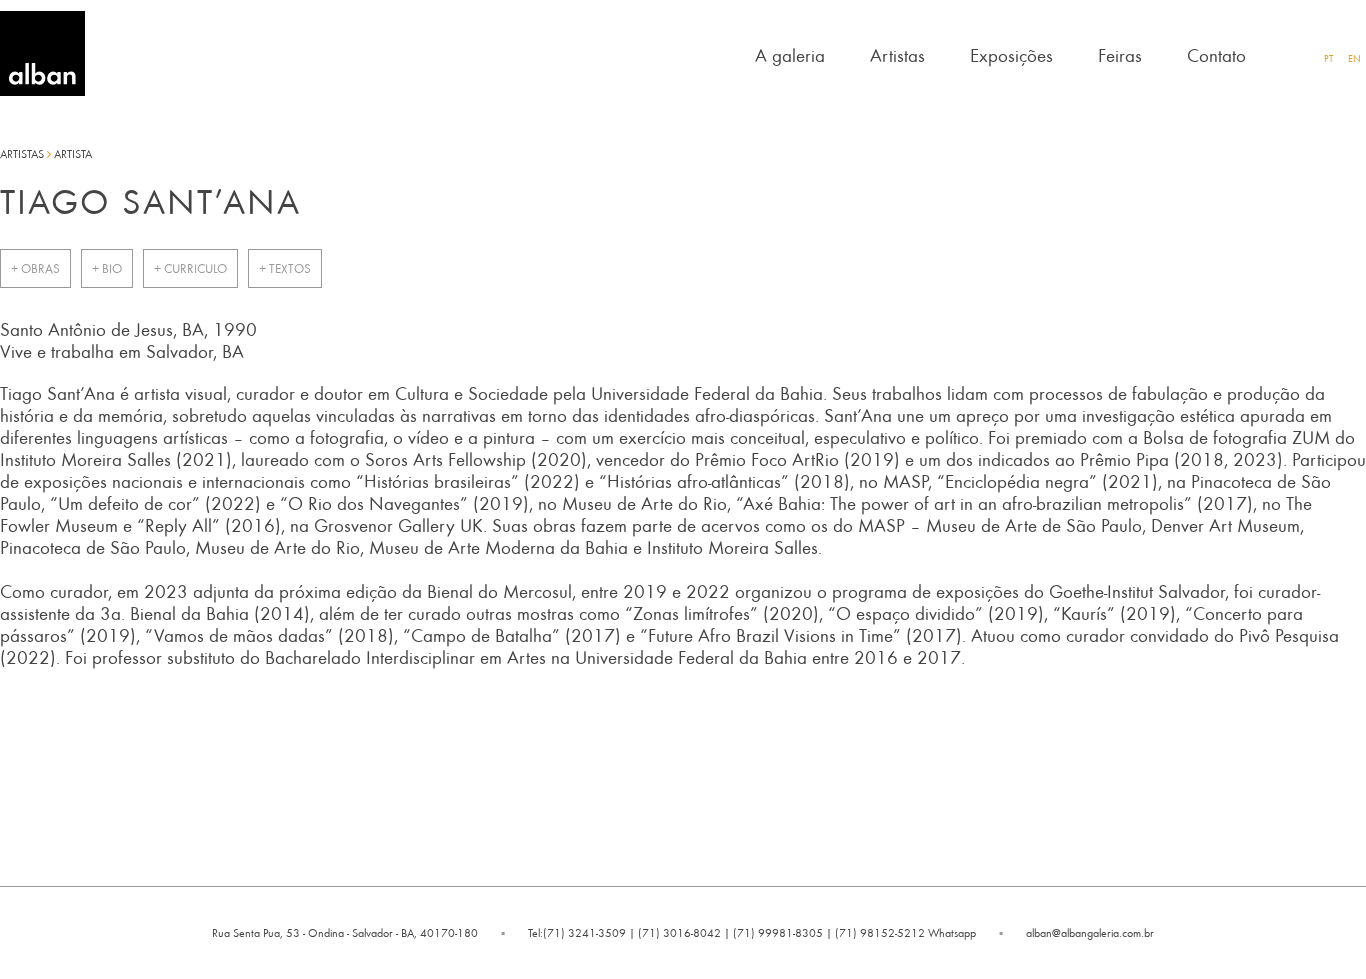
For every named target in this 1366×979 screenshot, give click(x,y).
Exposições (1011, 54)
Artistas (897, 54)
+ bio (107, 268)
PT (1328, 58)
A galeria (790, 54)
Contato (1216, 54)
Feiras (1120, 54)
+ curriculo (190, 268)
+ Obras (35, 268)
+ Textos (285, 268)
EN (1354, 58)
